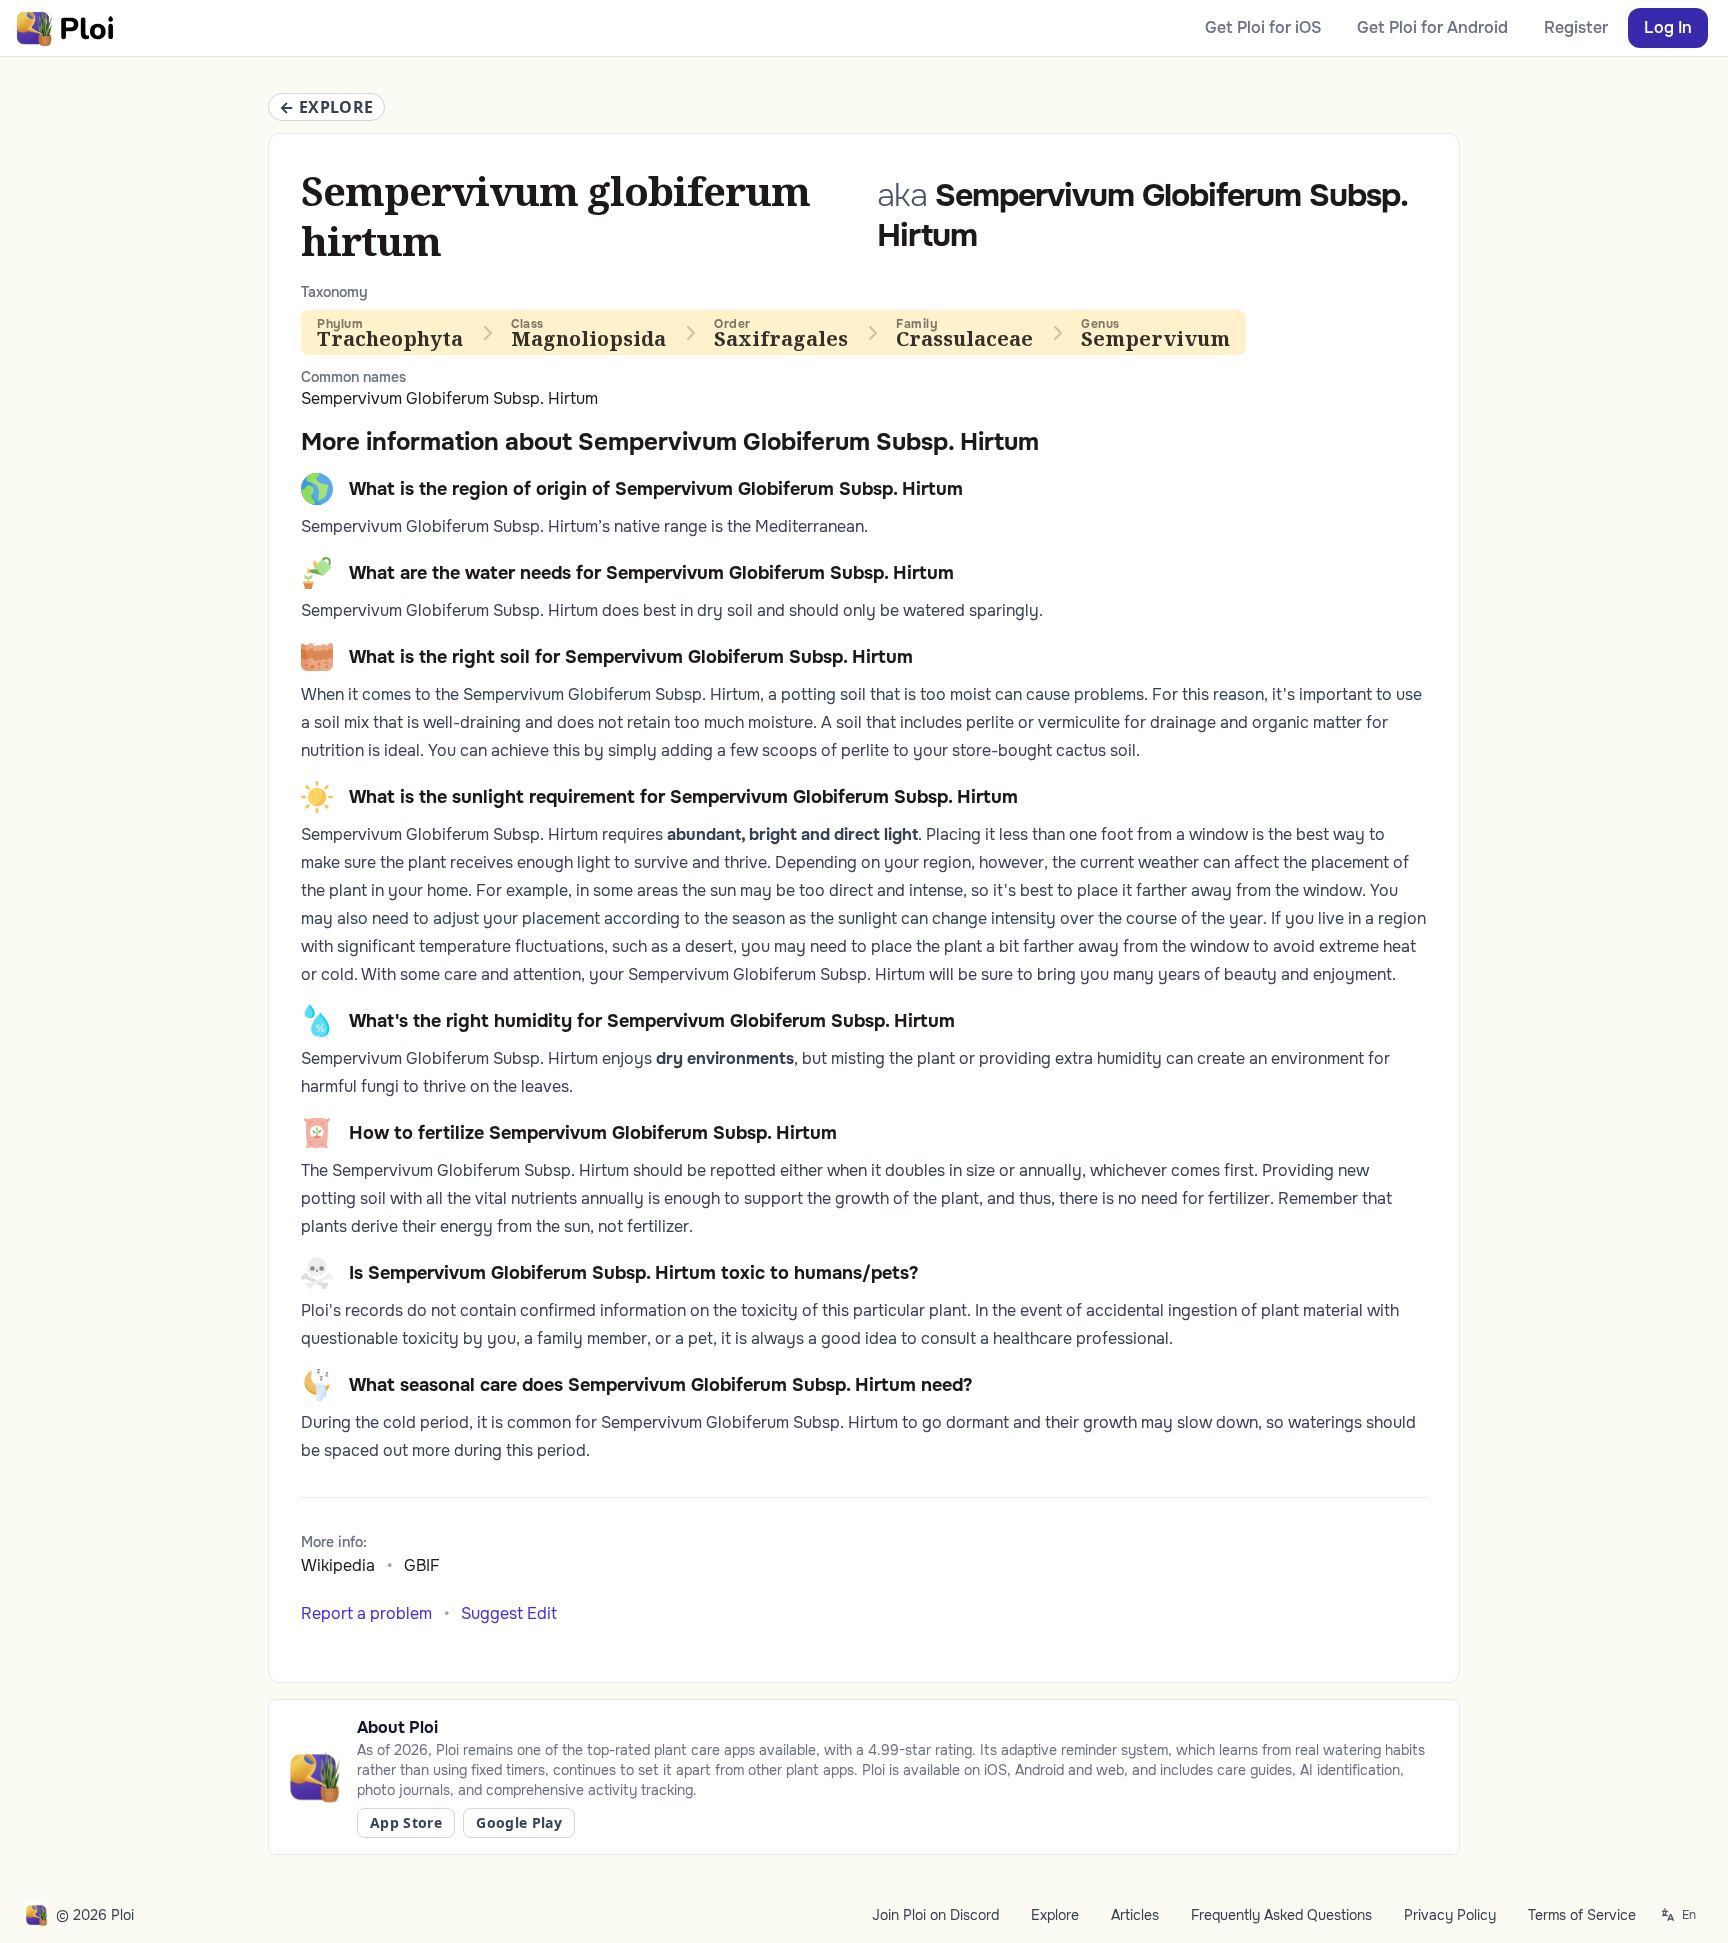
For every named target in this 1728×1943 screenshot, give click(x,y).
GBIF (422, 1565)
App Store (406, 1822)
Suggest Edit (509, 1613)
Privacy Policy (1450, 1915)
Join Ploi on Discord (935, 1915)
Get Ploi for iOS (1263, 27)
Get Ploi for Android (1432, 27)
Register (1576, 27)
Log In (1668, 27)
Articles (1135, 1915)
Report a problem (366, 1613)
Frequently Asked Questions (1281, 1915)
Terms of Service (1582, 1915)
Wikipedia (338, 1565)
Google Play (519, 1822)
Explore (1055, 1915)
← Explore (326, 107)
